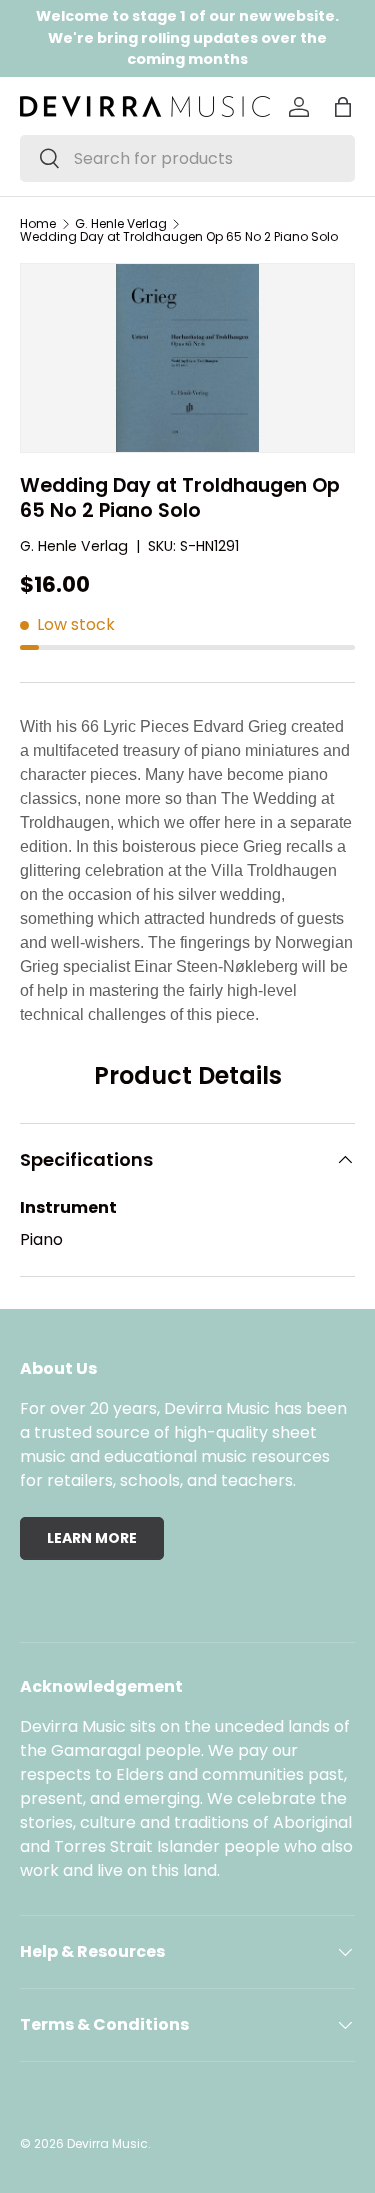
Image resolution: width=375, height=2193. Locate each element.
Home (38, 224)
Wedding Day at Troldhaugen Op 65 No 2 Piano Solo (179, 237)
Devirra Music (107, 2143)
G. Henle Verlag (121, 224)
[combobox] (187, 158)
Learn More (92, 1538)
